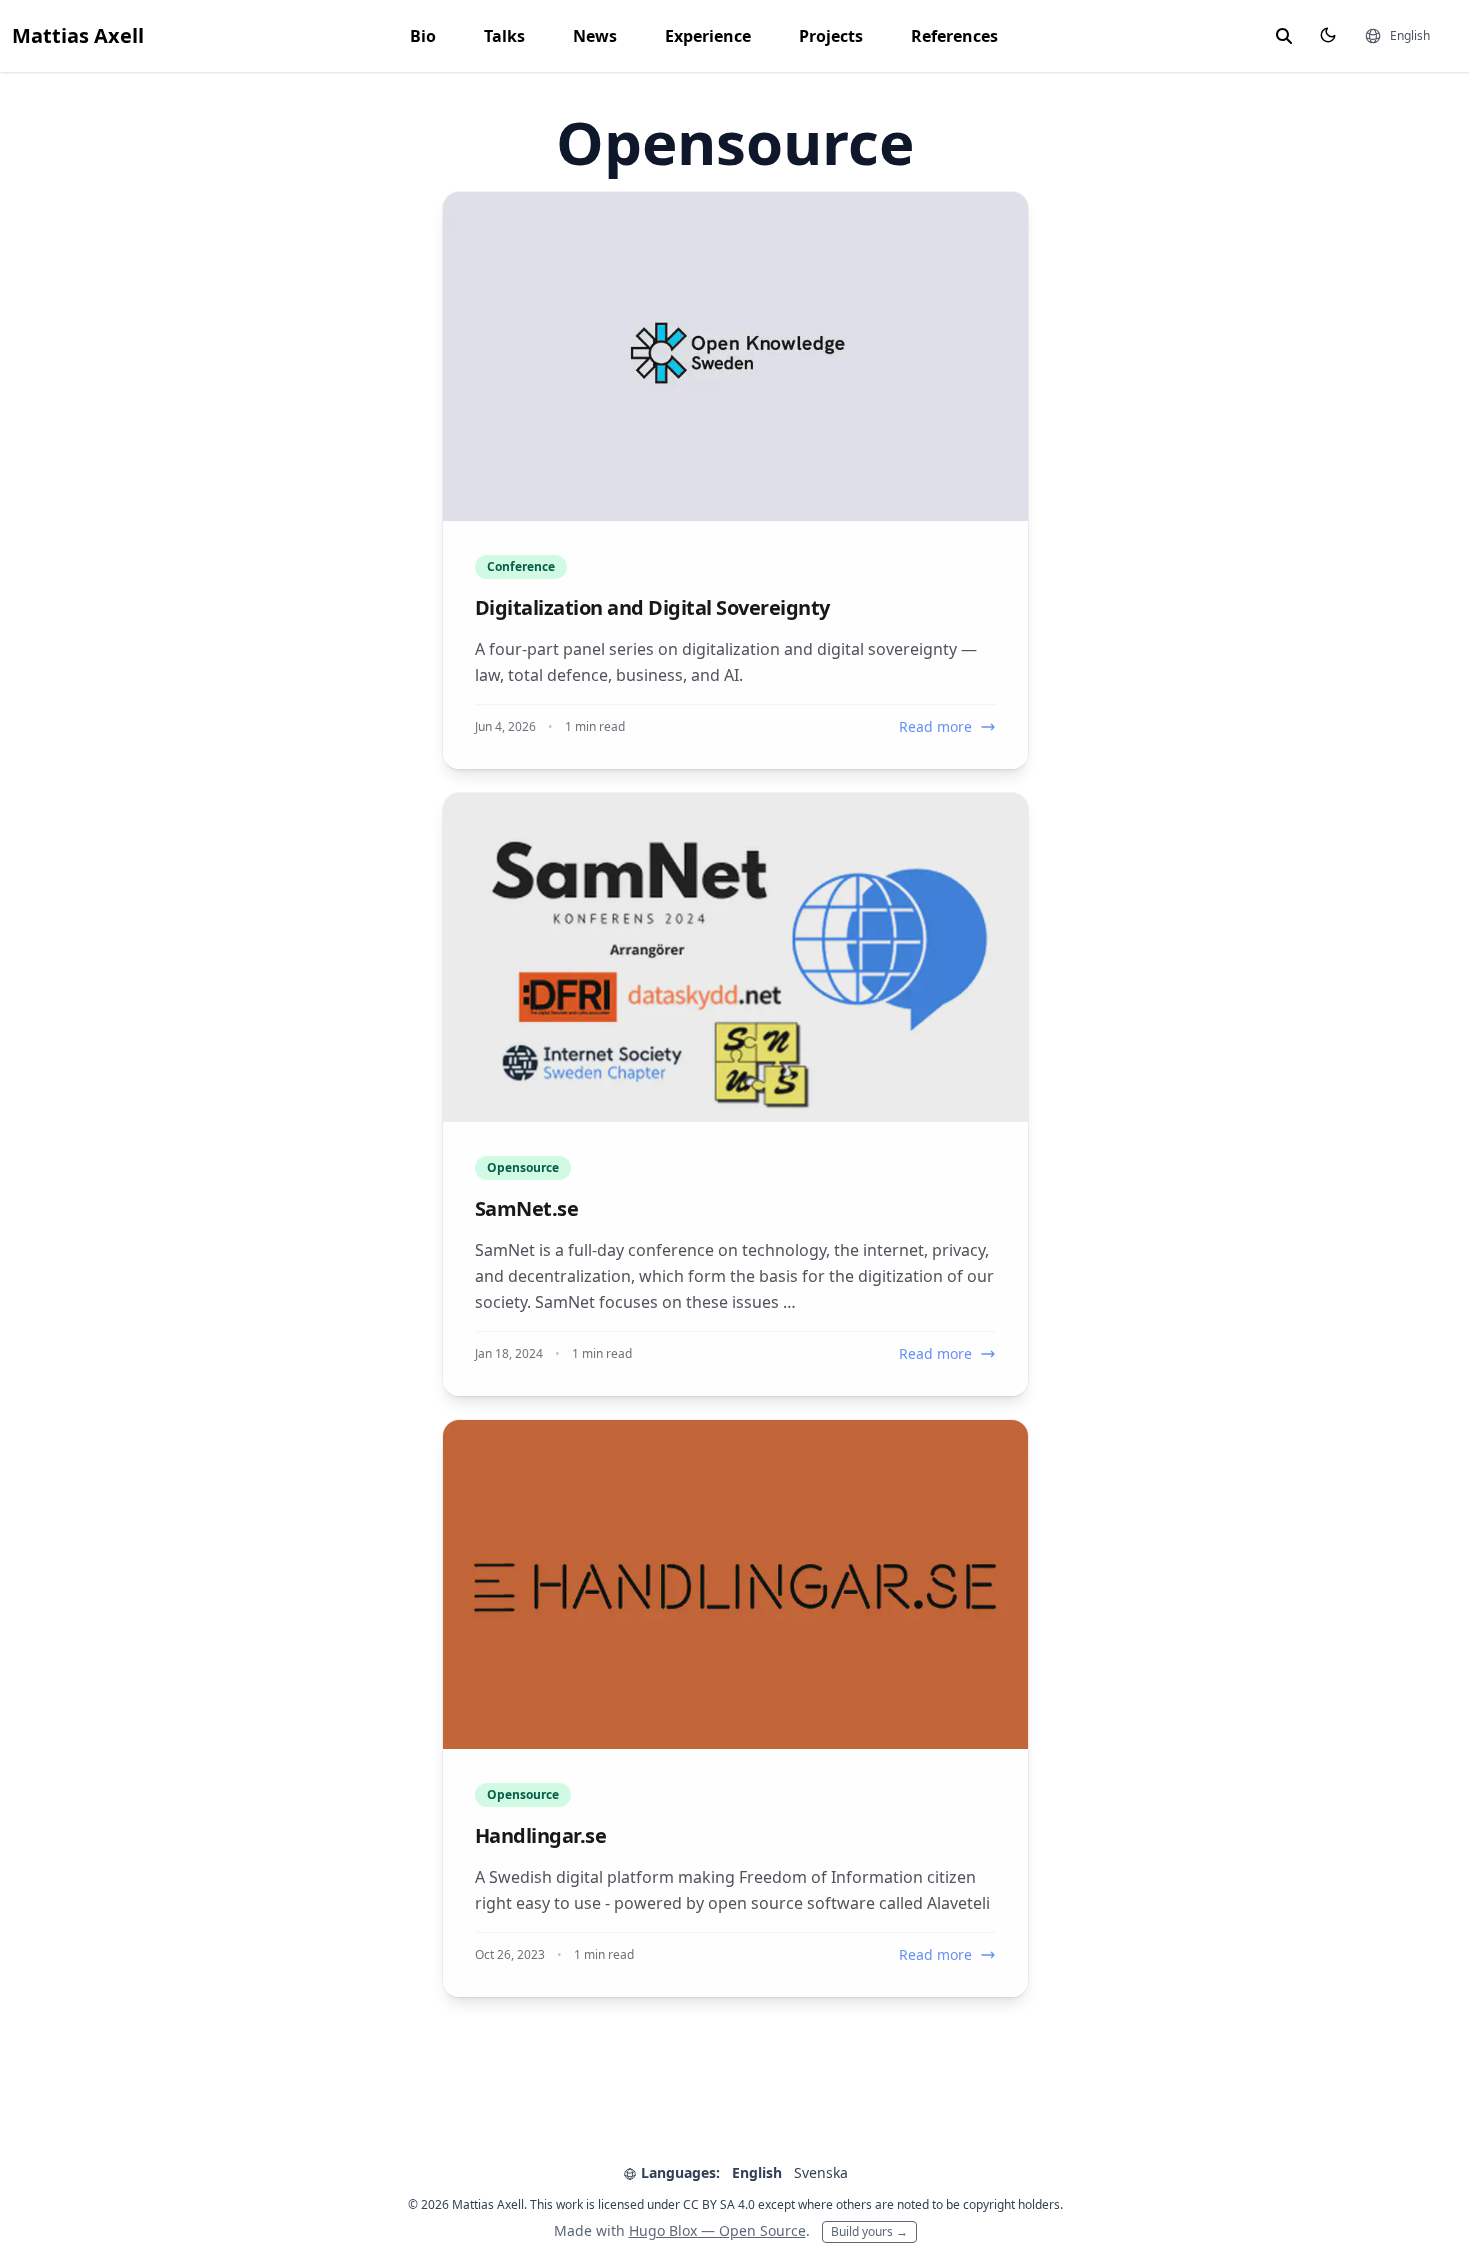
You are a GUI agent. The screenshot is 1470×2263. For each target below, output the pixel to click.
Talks (504, 36)
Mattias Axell (78, 35)
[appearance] (1328, 35)
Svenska (821, 2172)
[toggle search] (1284, 36)
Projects (831, 36)
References (954, 36)
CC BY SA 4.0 (719, 2204)
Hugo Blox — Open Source (717, 2230)
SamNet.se (527, 1208)
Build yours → (869, 2231)
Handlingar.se (541, 1835)
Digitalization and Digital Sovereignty (652, 607)
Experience (708, 36)
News (595, 36)
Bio (423, 36)
